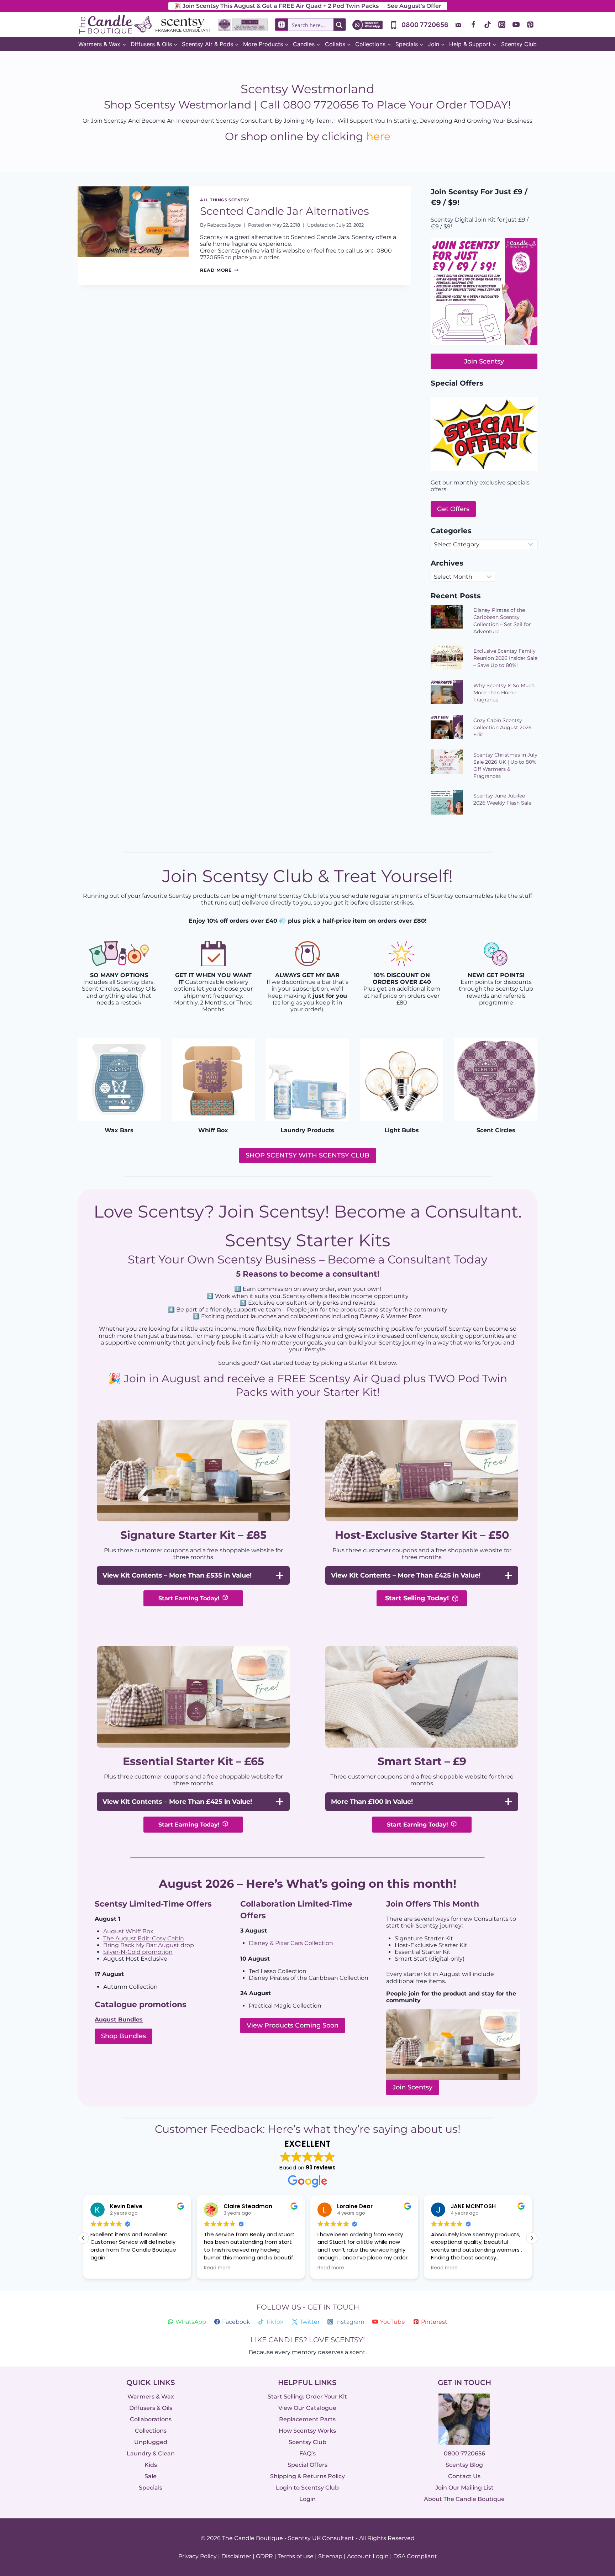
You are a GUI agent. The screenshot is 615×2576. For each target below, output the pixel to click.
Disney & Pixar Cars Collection (291, 1943)
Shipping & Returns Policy (307, 2476)
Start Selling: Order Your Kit (307, 2397)
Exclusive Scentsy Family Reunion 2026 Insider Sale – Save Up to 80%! (505, 658)
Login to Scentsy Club (307, 2488)
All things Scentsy (225, 200)
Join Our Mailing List (464, 2488)
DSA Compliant (415, 2556)
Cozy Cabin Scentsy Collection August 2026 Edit (503, 727)
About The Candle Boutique (464, 2499)
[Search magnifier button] (340, 25)
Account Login (368, 2556)
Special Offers (307, 2465)
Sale (151, 2476)
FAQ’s (307, 2453)
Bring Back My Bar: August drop (149, 1945)
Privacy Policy (198, 2556)
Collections (151, 2431)
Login (307, 2499)
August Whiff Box (128, 1931)
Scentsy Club (519, 44)
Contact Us (464, 2476)
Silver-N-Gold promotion (138, 1952)
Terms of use (296, 2556)
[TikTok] (488, 25)
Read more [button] (217, 2268)
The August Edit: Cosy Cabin (144, 1938)
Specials (151, 2488)
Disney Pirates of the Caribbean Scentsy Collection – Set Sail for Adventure (502, 621)
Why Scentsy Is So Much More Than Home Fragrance (504, 693)
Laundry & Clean (151, 2453)
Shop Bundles (123, 2036)
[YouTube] (516, 25)
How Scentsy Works (307, 2431)
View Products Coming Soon (293, 2025)
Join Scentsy (412, 2087)
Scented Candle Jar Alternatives (285, 211)
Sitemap (330, 2556)
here (378, 136)
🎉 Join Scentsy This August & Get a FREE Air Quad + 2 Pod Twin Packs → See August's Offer (308, 6)
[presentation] (133, 236)
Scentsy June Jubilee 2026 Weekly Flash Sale (502, 799)
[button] (532, 2238)
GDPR (264, 2556)
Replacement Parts (307, 2419)
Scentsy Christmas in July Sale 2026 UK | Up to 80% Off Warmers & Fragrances (505, 765)
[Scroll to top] (595, 2493)
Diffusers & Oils (151, 2408)
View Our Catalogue (307, 2408)
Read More (219, 270)
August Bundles (119, 2020)
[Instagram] (502, 25)
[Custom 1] (459, 25)
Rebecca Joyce (224, 225)
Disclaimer (236, 2556)
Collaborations (151, 2419)
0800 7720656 (464, 2453)
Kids (151, 2465)
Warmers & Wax (151, 2397)
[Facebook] (473, 25)
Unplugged (151, 2442)
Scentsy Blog (464, 2465)
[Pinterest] (530, 25)
